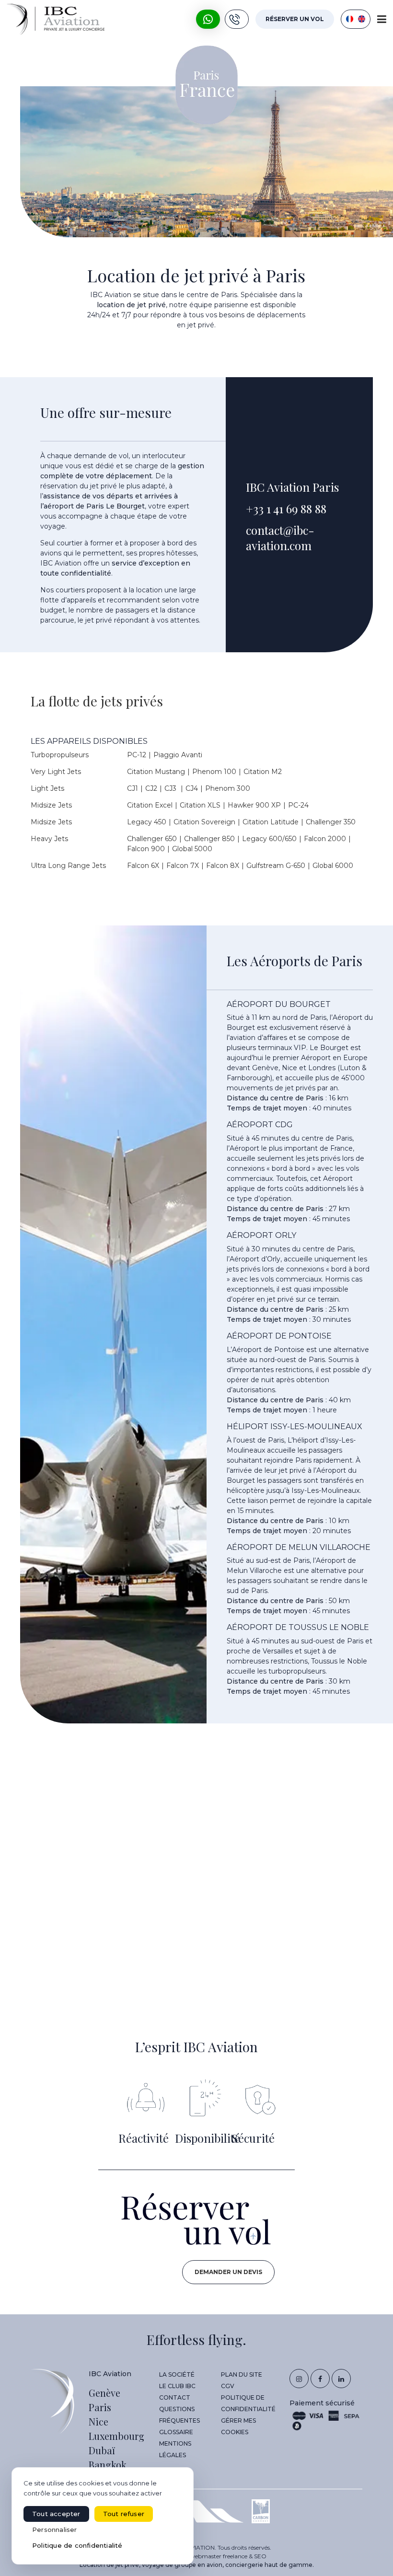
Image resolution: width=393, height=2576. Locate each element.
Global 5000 (192, 849)
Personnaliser (55, 2530)
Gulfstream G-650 (276, 866)
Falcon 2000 (325, 839)
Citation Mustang (156, 772)
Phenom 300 (228, 788)
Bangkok (108, 2465)
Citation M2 (263, 772)
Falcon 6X (143, 866)
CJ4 (192, 788)
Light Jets (47, 788)
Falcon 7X (183, 866)
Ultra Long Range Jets (68, 866)
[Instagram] (299, 2379)
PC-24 (298, 805)
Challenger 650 (152, 839)
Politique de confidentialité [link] (77, 2545)
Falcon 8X (223, 866)
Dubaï (102, 2450)
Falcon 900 (146, 849)
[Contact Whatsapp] (208, 19)
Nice (98, 2421)
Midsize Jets (51, 805)
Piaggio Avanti (178, 755)
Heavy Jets (49, 839)
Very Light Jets (56, 772)
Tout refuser (124, 2514)
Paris (100, 2407)
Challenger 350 (331, 822)
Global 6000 (333, 866)
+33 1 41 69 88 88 (286, 508)
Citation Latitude (271, 822)
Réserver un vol (295, 19)
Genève (104, 2393)
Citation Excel (150, 805)
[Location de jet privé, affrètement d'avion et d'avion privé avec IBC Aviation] (56, 19)
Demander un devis (228, 2272)
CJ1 (133, 788)
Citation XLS (200, 805)
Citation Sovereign (204, 822)
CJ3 (171, 788)
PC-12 (137, 755)
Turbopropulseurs (60, 755)
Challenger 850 (209, 839)
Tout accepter (56, 2514)
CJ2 (151, 788)
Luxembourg (116, 2436)
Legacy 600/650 (269, 839)
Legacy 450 (147, 822)
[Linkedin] (341, 2379)
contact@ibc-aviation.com (280, 537)
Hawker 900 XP (254, 805)
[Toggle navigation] (382, 19)
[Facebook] (320, 2379)
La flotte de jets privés (97, 701)
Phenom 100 (214, 772)
